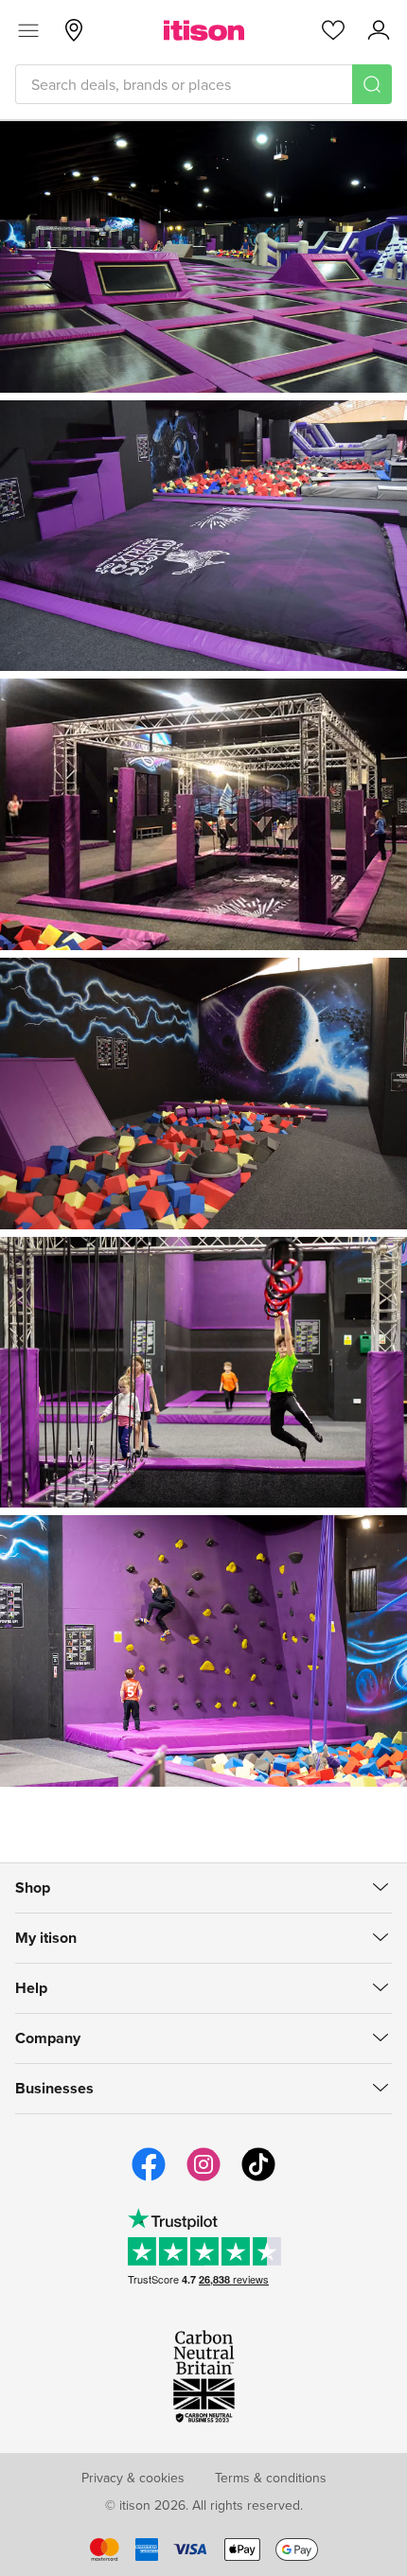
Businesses (54, 2088)
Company (48, 2038)
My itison (46, 1938)
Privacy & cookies (133, 2478)
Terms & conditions (271, 2478)
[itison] (204, 30)
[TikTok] (258, 2179)
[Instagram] (203, 2179)
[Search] (372, 84)
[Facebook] (149, 2179)
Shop (33, 1888)
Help (31, 1988)
